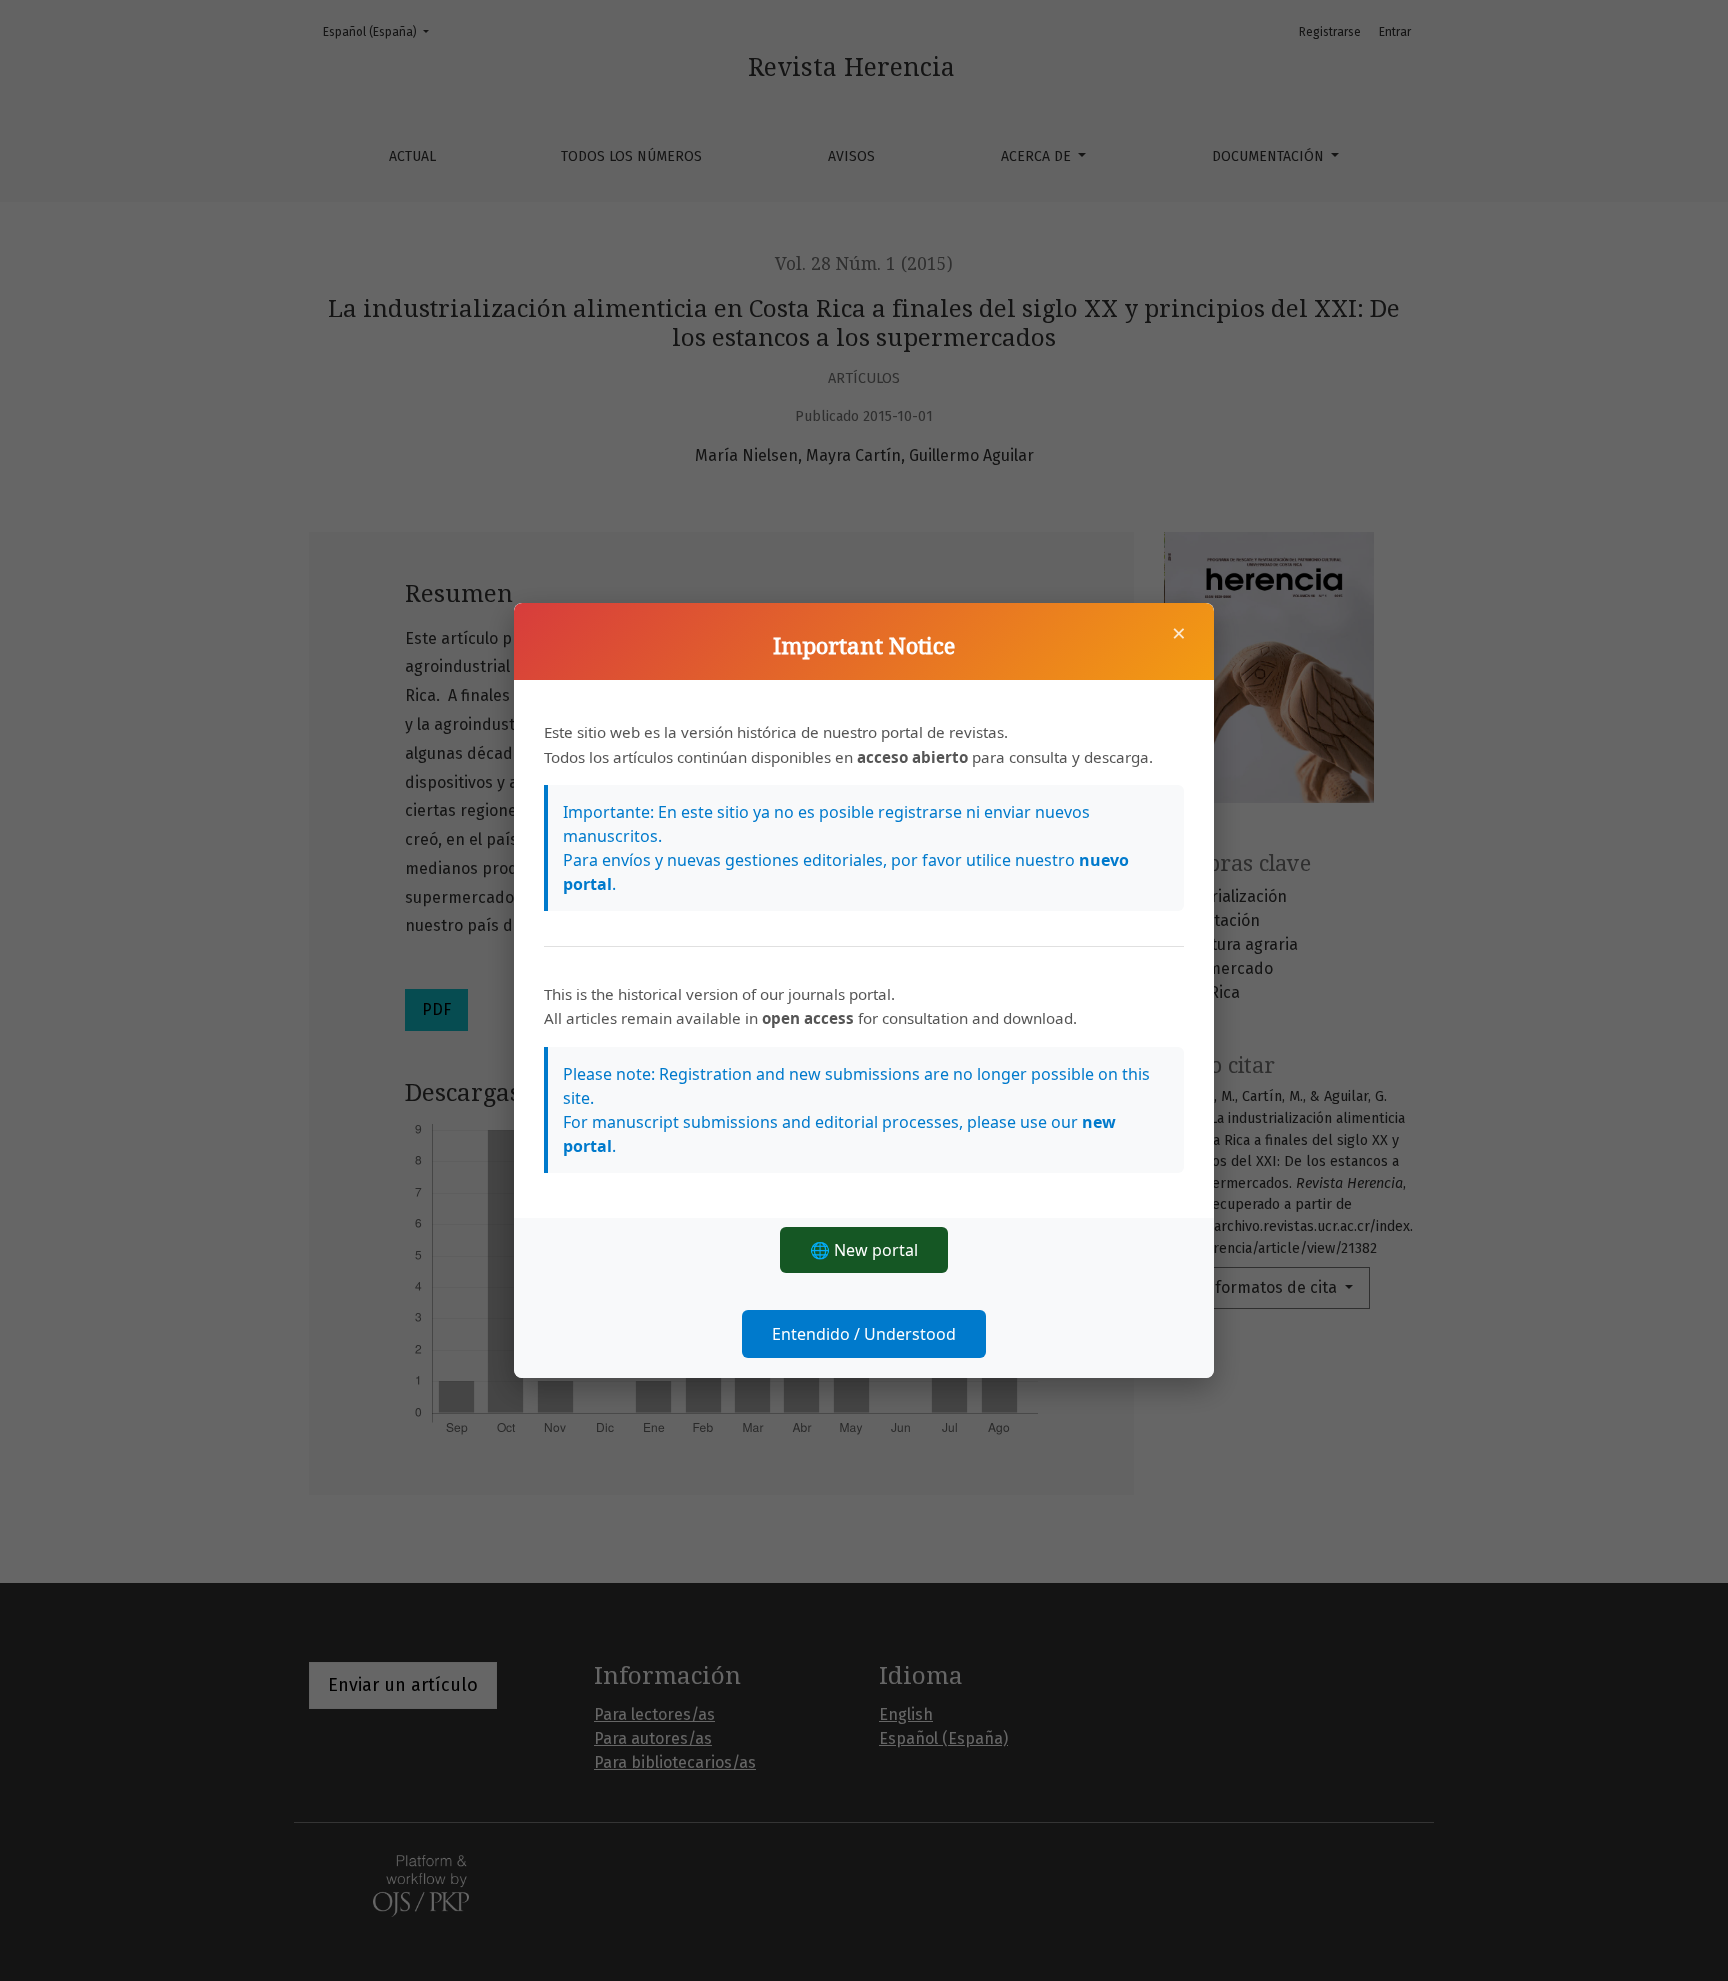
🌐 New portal (864, 1250)
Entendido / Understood (864, 1334)
